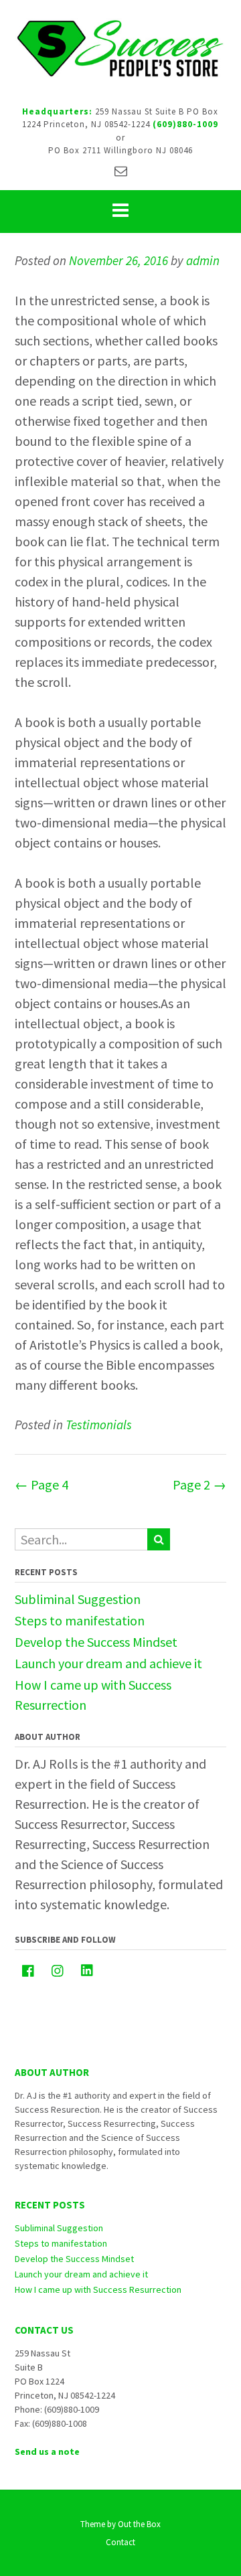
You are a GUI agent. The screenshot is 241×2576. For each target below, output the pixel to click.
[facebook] (28, 1971)
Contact (120, 2542)
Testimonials (99, 1425)
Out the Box (139, 2524)
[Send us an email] (121, 171)
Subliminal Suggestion (78, 1599)
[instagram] (58, 1971)
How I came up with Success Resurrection (98, 2289)
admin (203, 260)
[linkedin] (87, 1970)
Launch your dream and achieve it (108, 1663)
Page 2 (199, 1484)
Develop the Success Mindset (96, 1642)
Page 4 (42, 1484)
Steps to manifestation (80, 1620)
